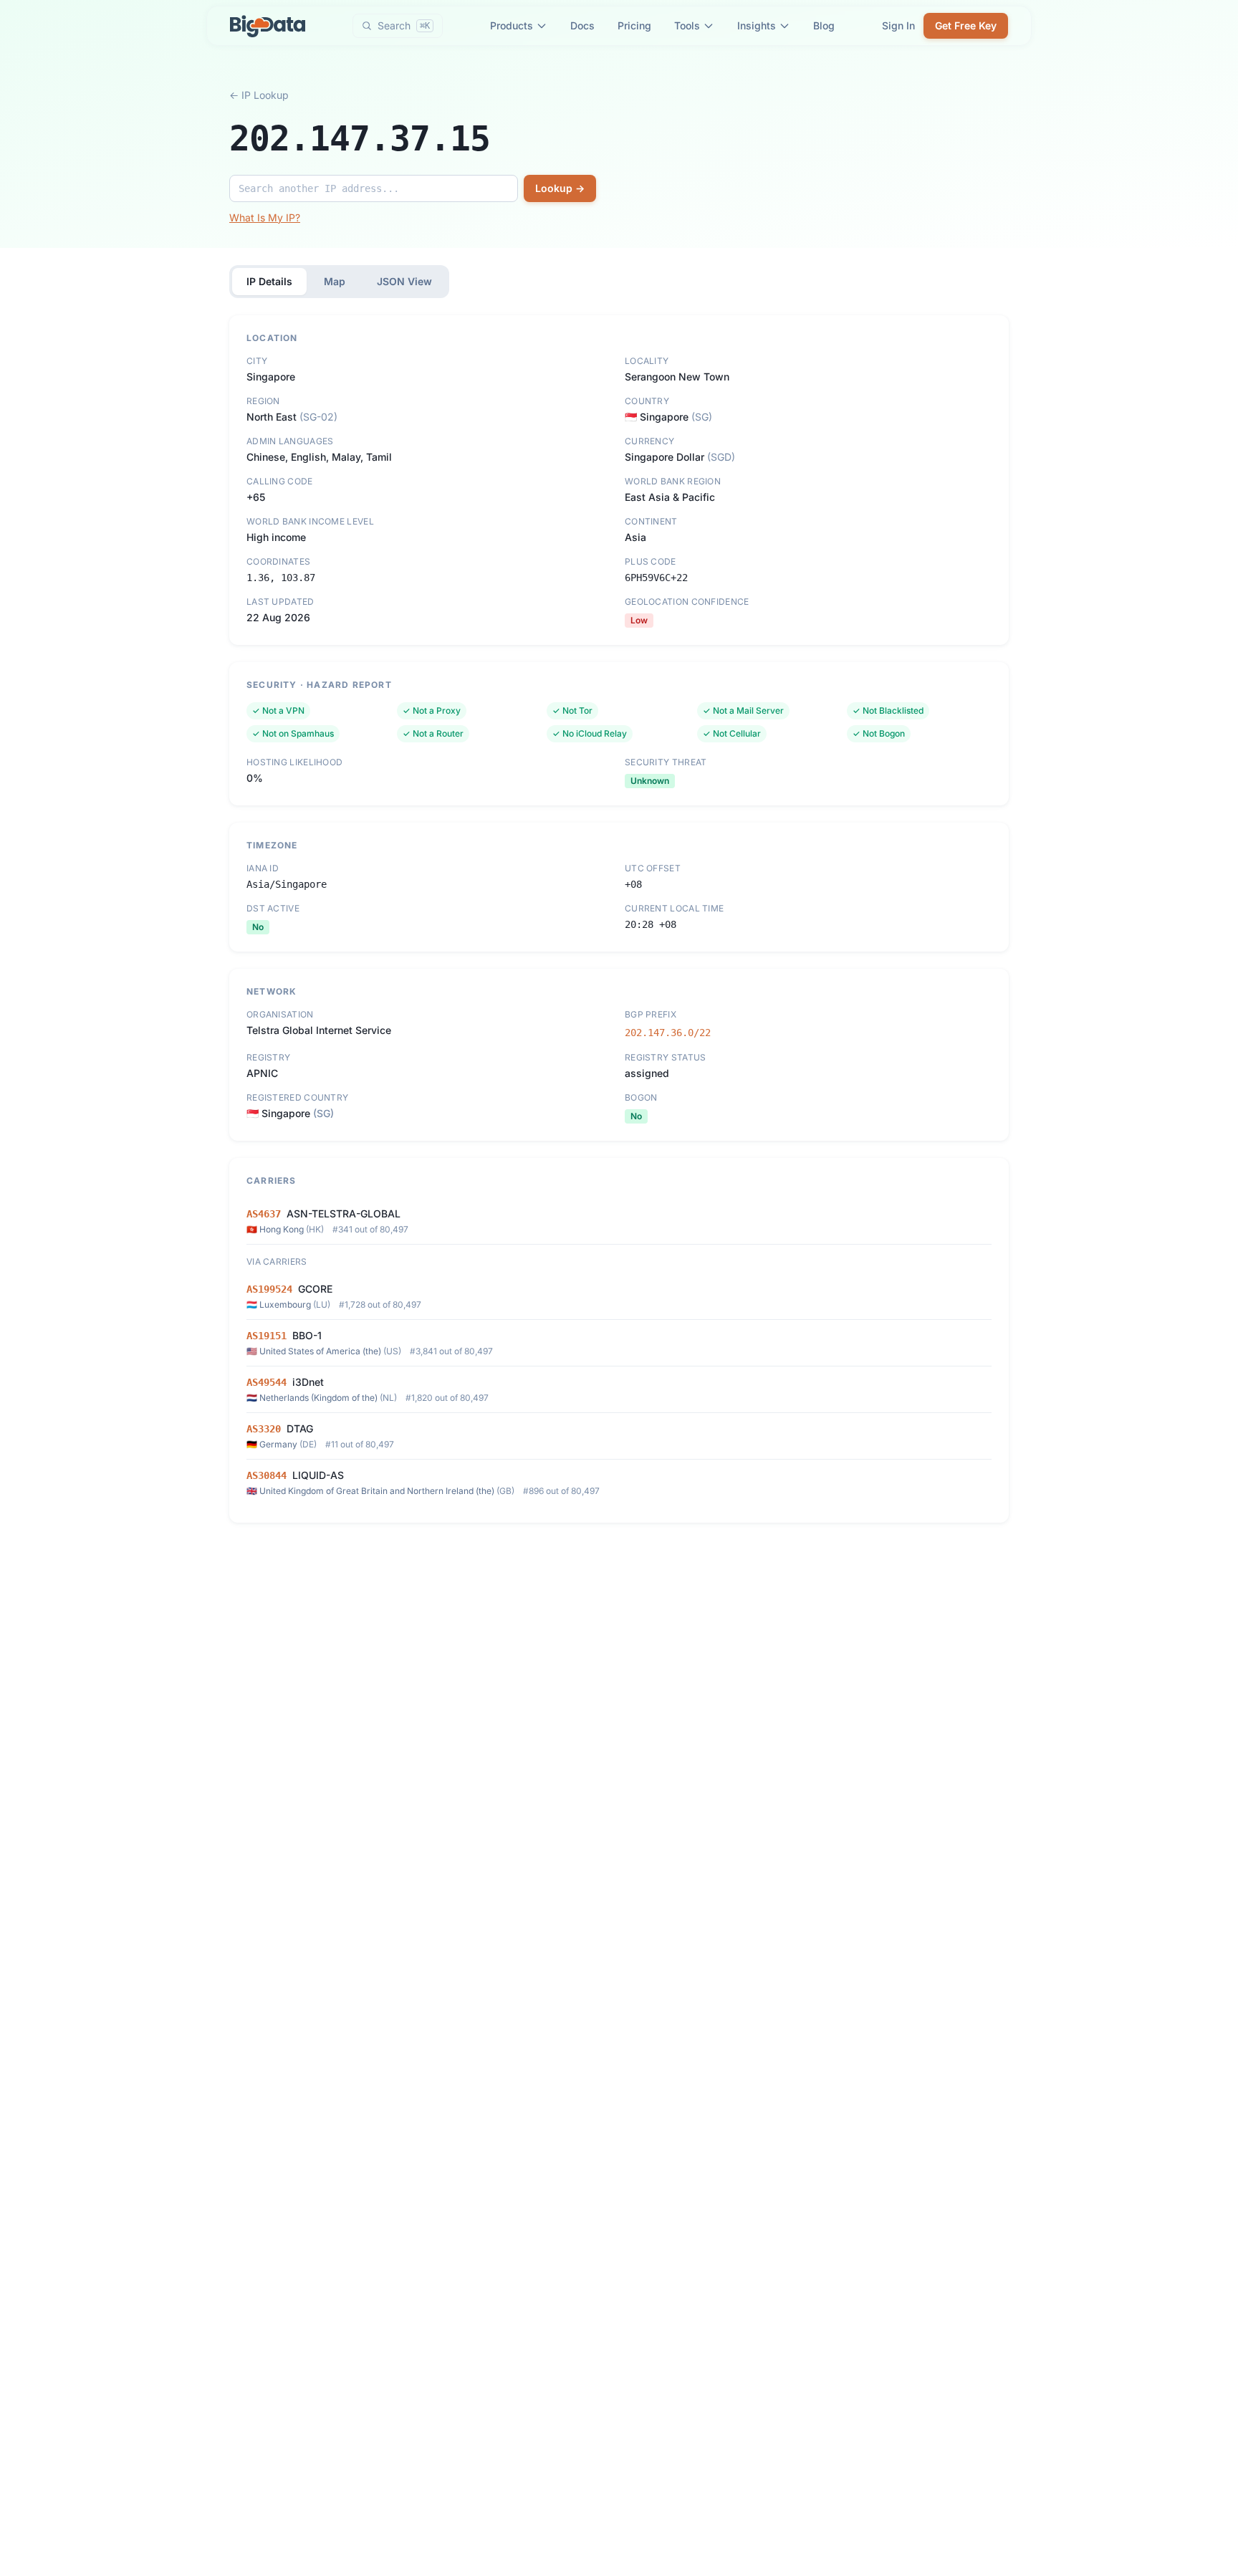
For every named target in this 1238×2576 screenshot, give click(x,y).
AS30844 (267, 1475)
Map (335, 281)
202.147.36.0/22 (668, 1033)
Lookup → (560, 188)
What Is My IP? (265, 217)
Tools (687, 25)
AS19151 (267, 1336)
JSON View (404, 281)
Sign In (898, 25)
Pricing (634, 25)
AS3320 (264, 1429)
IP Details (269, 281)
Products (512, 25)
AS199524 (269, 1289)
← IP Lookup (259, 95)
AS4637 (264, 1214)
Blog (824, 25)
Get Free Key (966, 25)
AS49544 (267, 1382)
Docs (582, 25)
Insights (757, 25)
